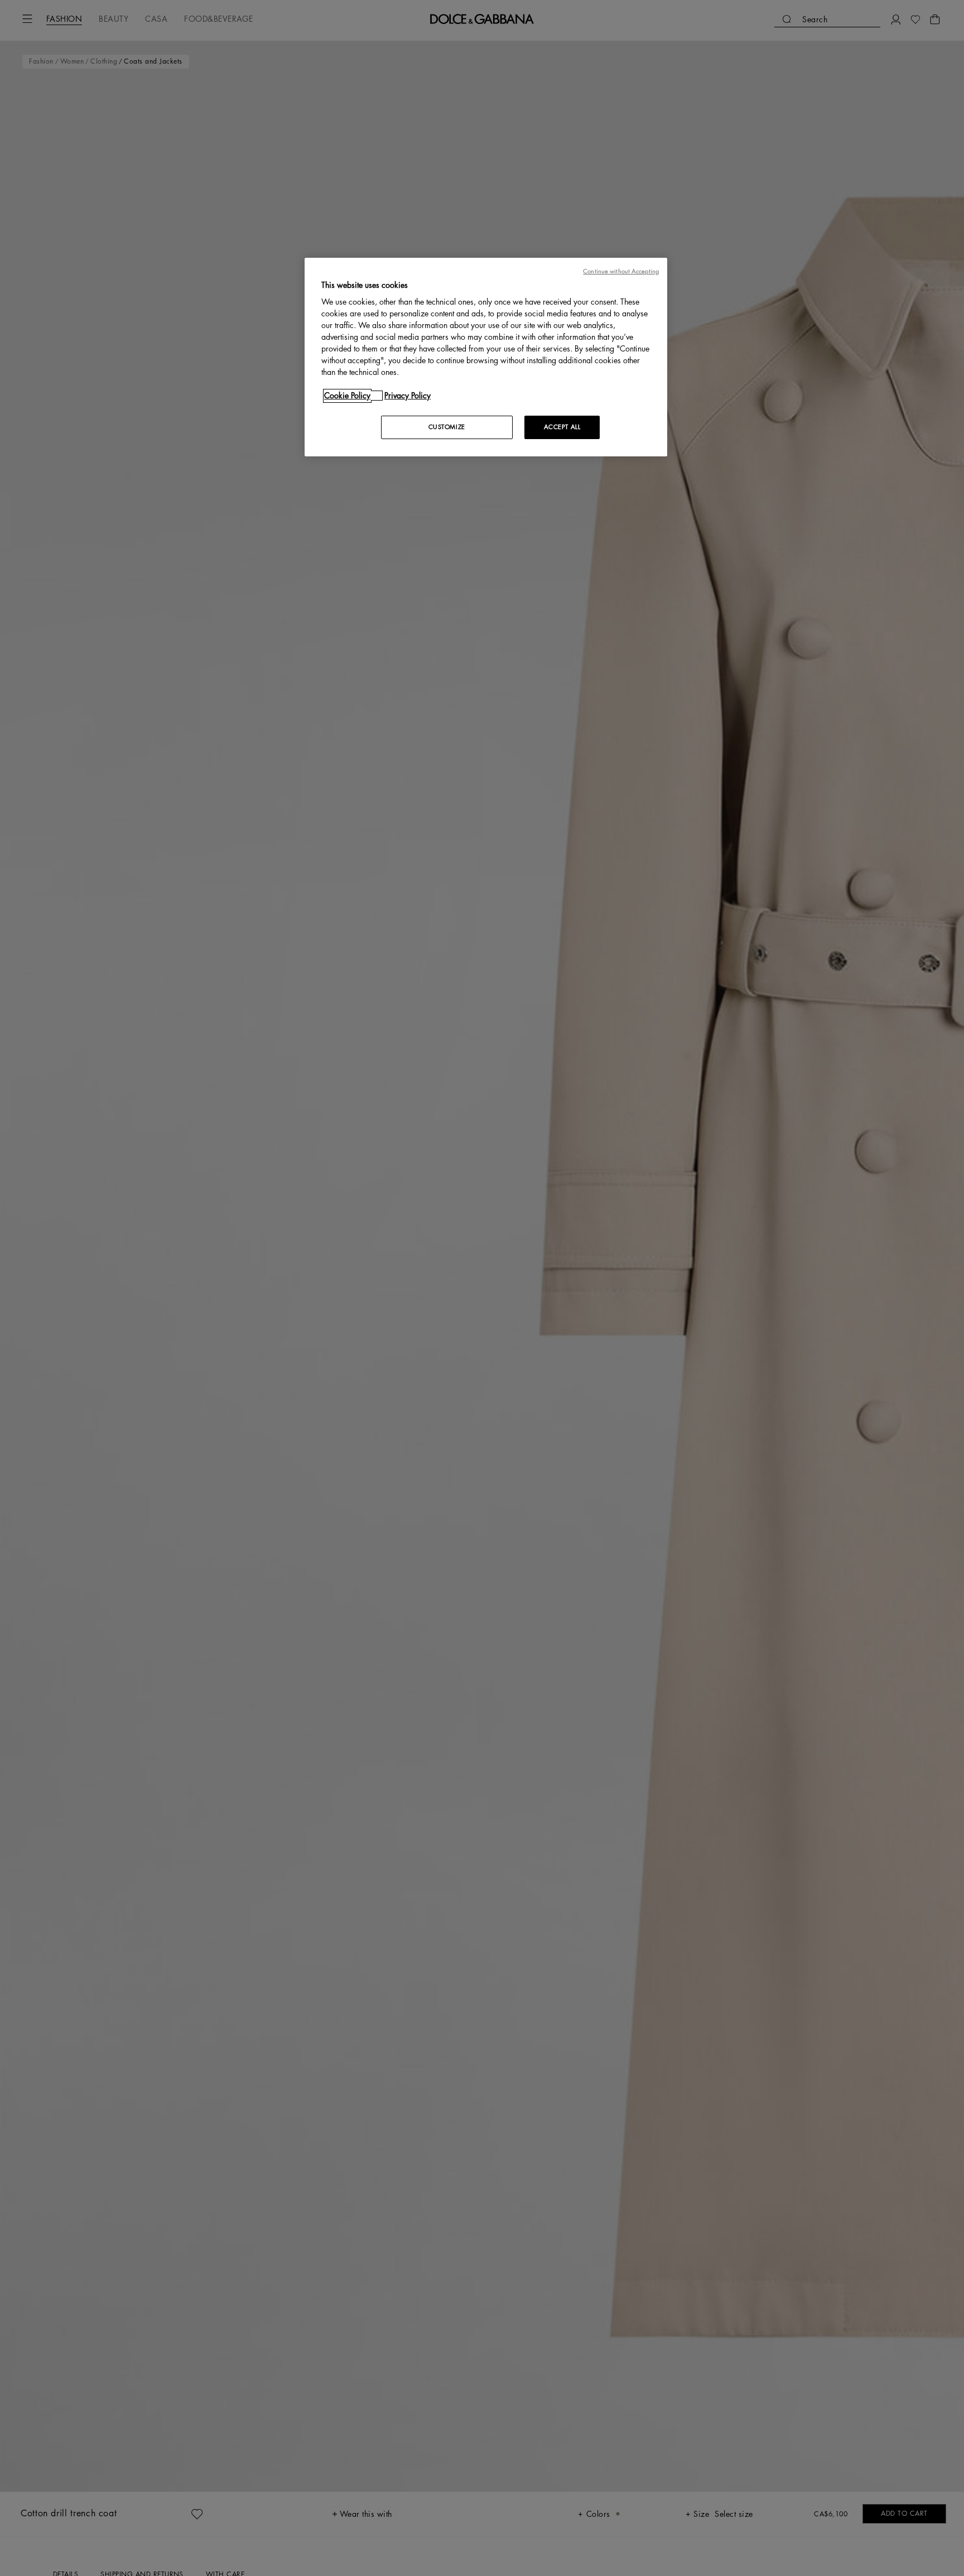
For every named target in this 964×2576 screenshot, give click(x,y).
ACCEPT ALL (562, 427)
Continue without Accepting (621, 271)
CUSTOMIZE (447, 427)
